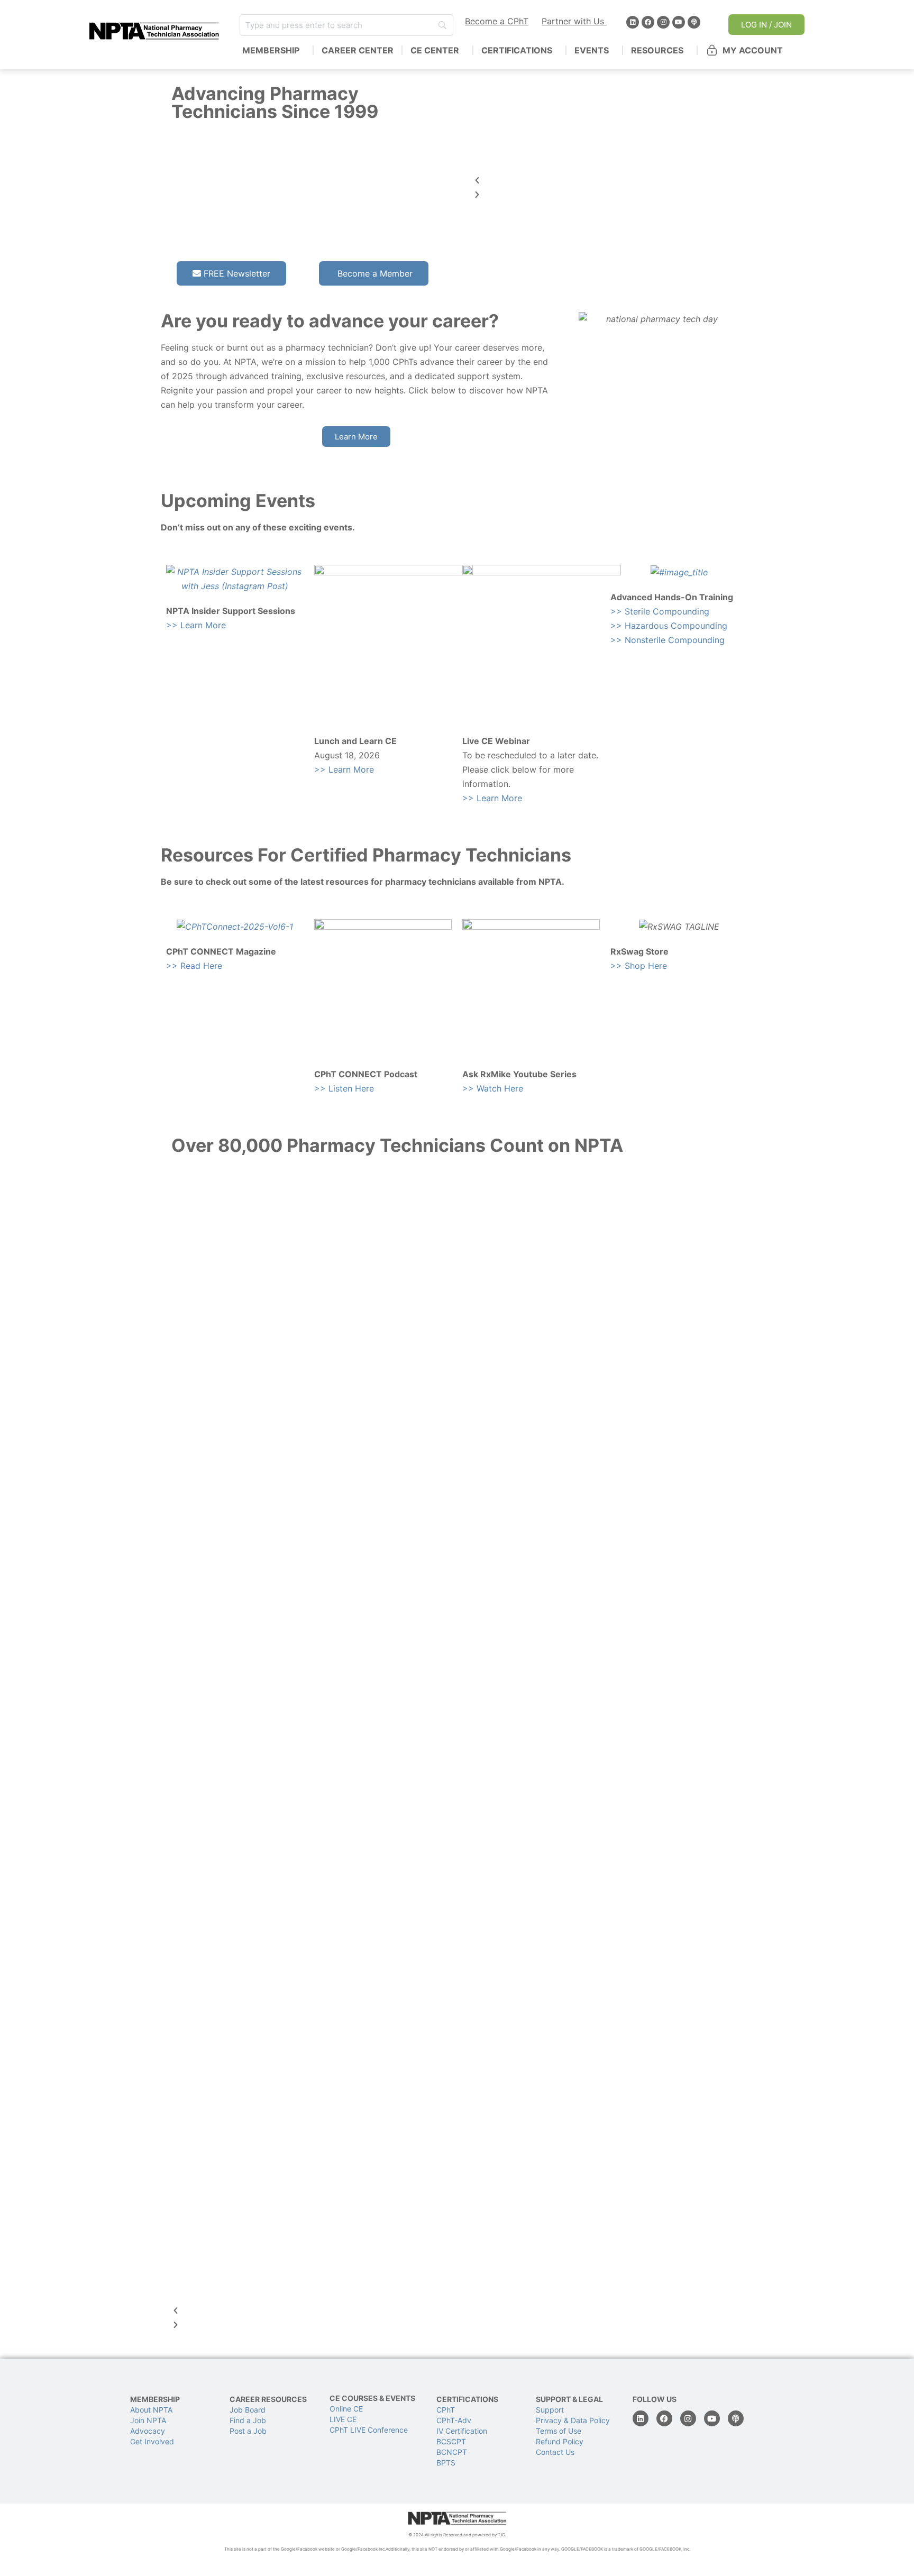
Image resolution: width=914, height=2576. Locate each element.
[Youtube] (679, 22)
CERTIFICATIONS (517, 50)
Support (550, 2410)
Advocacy (148, 2431)
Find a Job (248, 2420)
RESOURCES (657, 50)
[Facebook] (648, 22)
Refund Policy (560, 2441)
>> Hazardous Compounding (669, 626)
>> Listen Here (344, 1088)
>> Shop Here (639, 966)
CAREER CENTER (358, 50)
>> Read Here (194, 966)
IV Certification (462, 2431)
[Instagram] (663, 22)
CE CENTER (435, 50)
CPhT (446, 2410)
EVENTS (592, 50)
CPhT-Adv (454, 2420)
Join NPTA (148, 2420)
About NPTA (151, 2410)
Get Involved (152, 2441)
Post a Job (248, 2431)
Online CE (347, 2409)
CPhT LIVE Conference (369, 2430)
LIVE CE (343, 2419)
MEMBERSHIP (271, 50)
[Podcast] (694, 22)
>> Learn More (196, 625)
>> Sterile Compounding (660, 611)
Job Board (248, 2410)
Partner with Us (574, 21)
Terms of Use (559, 2431)
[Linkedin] (633, 22)
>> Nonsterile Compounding (668, 640)
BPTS (446, 2463)
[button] (608, 181)
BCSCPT (451, 2441)
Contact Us (555, 2452)
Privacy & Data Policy (573, 2420)
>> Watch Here (493, 1088)
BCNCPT (452, 2452)
